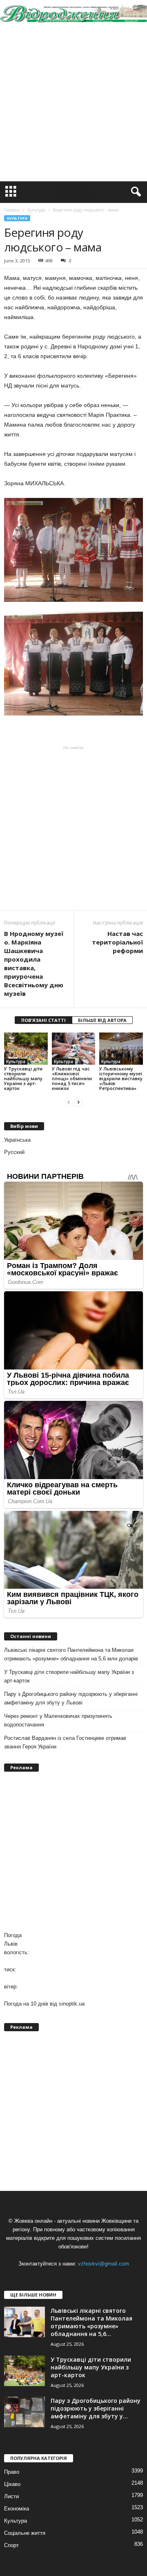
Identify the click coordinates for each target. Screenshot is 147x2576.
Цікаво (12, 2484)
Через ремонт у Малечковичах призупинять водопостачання (58, 1720)
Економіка (17, 2509)
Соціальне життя (25, 2533)
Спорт (11, 2545)
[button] (134, 192)
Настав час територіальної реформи (117, 942)
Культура (17, 218)
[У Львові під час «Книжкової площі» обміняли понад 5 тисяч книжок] (74, 1049)
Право (12, 2472)
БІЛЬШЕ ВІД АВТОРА (102, 1020)
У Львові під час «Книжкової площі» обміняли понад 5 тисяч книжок (72, 1078)
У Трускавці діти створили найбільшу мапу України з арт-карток (23, 1078)
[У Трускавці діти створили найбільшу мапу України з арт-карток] (26, 1049)
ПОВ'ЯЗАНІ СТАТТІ (43, 1020)
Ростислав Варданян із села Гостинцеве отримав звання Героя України (65, 1742)
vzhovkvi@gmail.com (104, 2264)
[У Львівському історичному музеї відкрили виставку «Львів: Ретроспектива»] (121, 1049)
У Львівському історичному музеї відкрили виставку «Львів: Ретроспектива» (121, 1078)
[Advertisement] (73, 104)
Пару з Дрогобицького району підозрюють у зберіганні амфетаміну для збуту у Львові (71, 1698)
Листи (11, 2496)
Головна (12, 210)
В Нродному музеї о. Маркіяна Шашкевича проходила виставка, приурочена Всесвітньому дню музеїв (34, 963)
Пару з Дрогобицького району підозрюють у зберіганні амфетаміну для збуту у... (96, 2408)
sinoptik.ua (72, 2004)
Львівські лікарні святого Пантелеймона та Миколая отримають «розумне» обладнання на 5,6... (91, 2322)
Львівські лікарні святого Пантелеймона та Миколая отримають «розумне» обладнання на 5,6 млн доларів (71, 1654)
